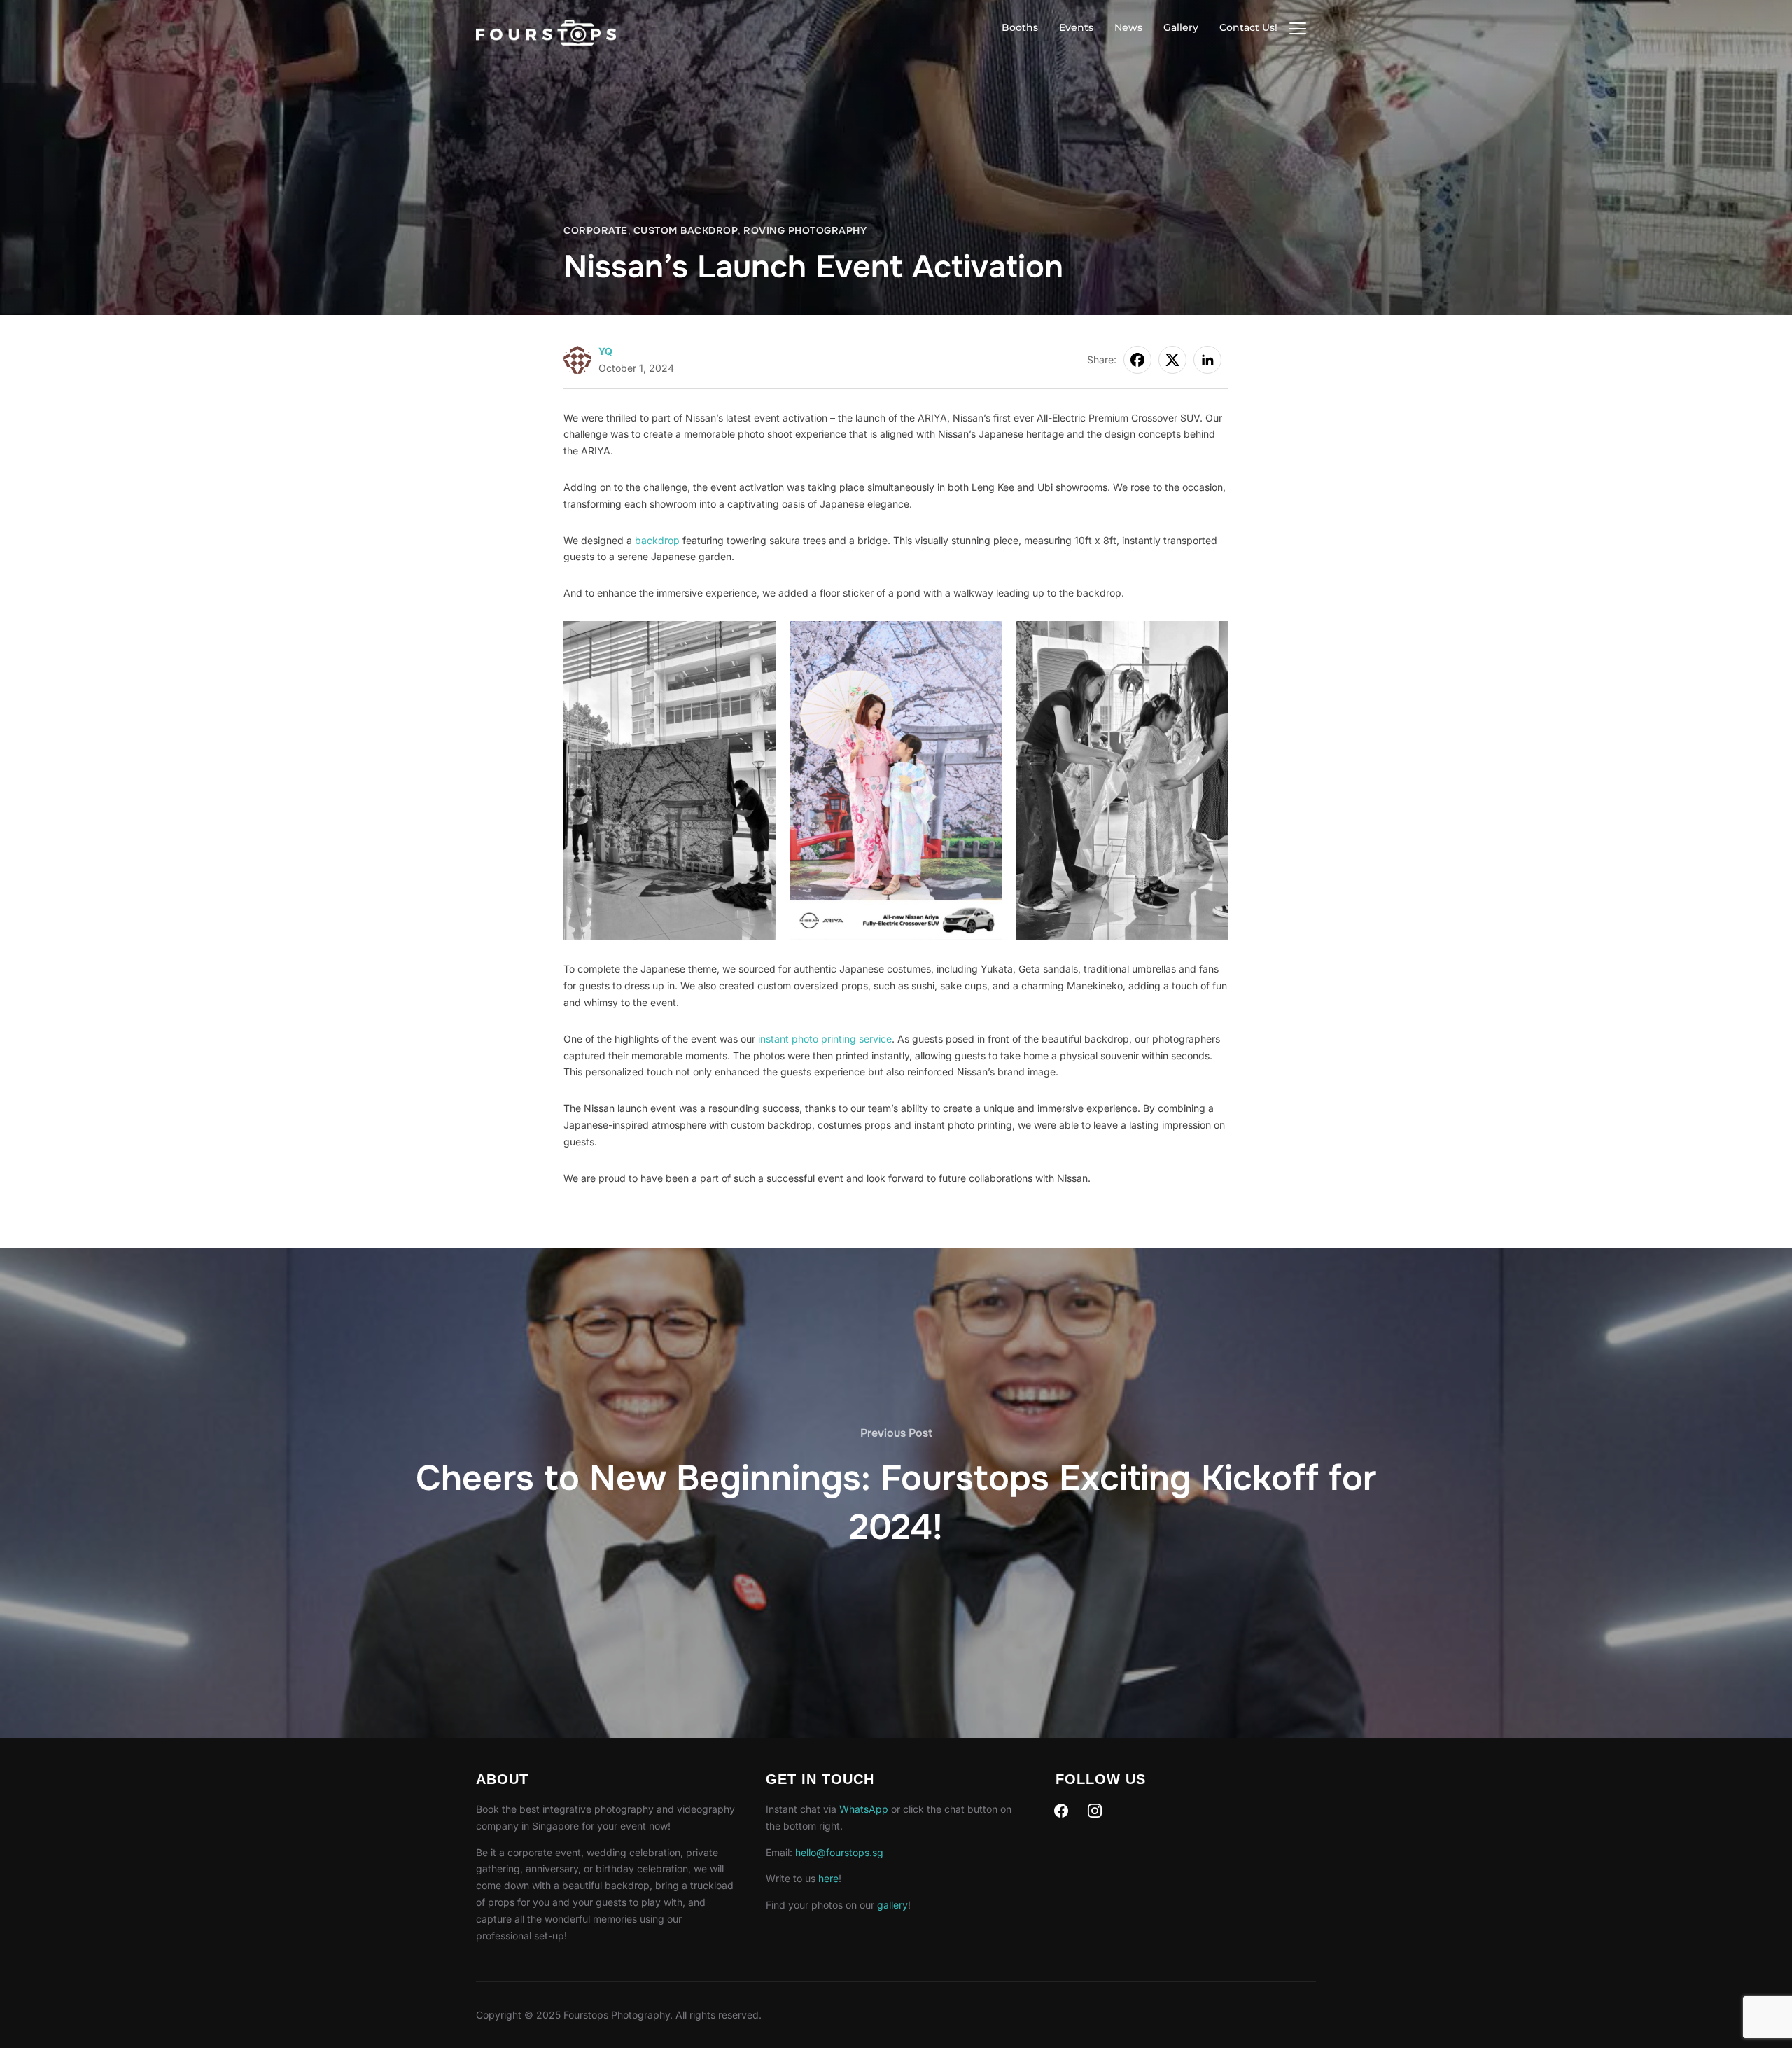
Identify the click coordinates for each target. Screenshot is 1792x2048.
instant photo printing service (825, 1039)
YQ (605, 351)
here (828, 1878)
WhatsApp (864, 1809)
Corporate (596, 230)
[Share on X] (1172, 360)
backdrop (657, 540)
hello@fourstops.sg (839, 1852)
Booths (1020, 27)
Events (1076, 27)
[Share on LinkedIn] (1207, 360)
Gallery (1181, 27)
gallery (892, 1905)
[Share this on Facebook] (1137, 360)
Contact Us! (1248, 27)
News (1128, 27)
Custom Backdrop (686, 230)
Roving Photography (805, 230)
